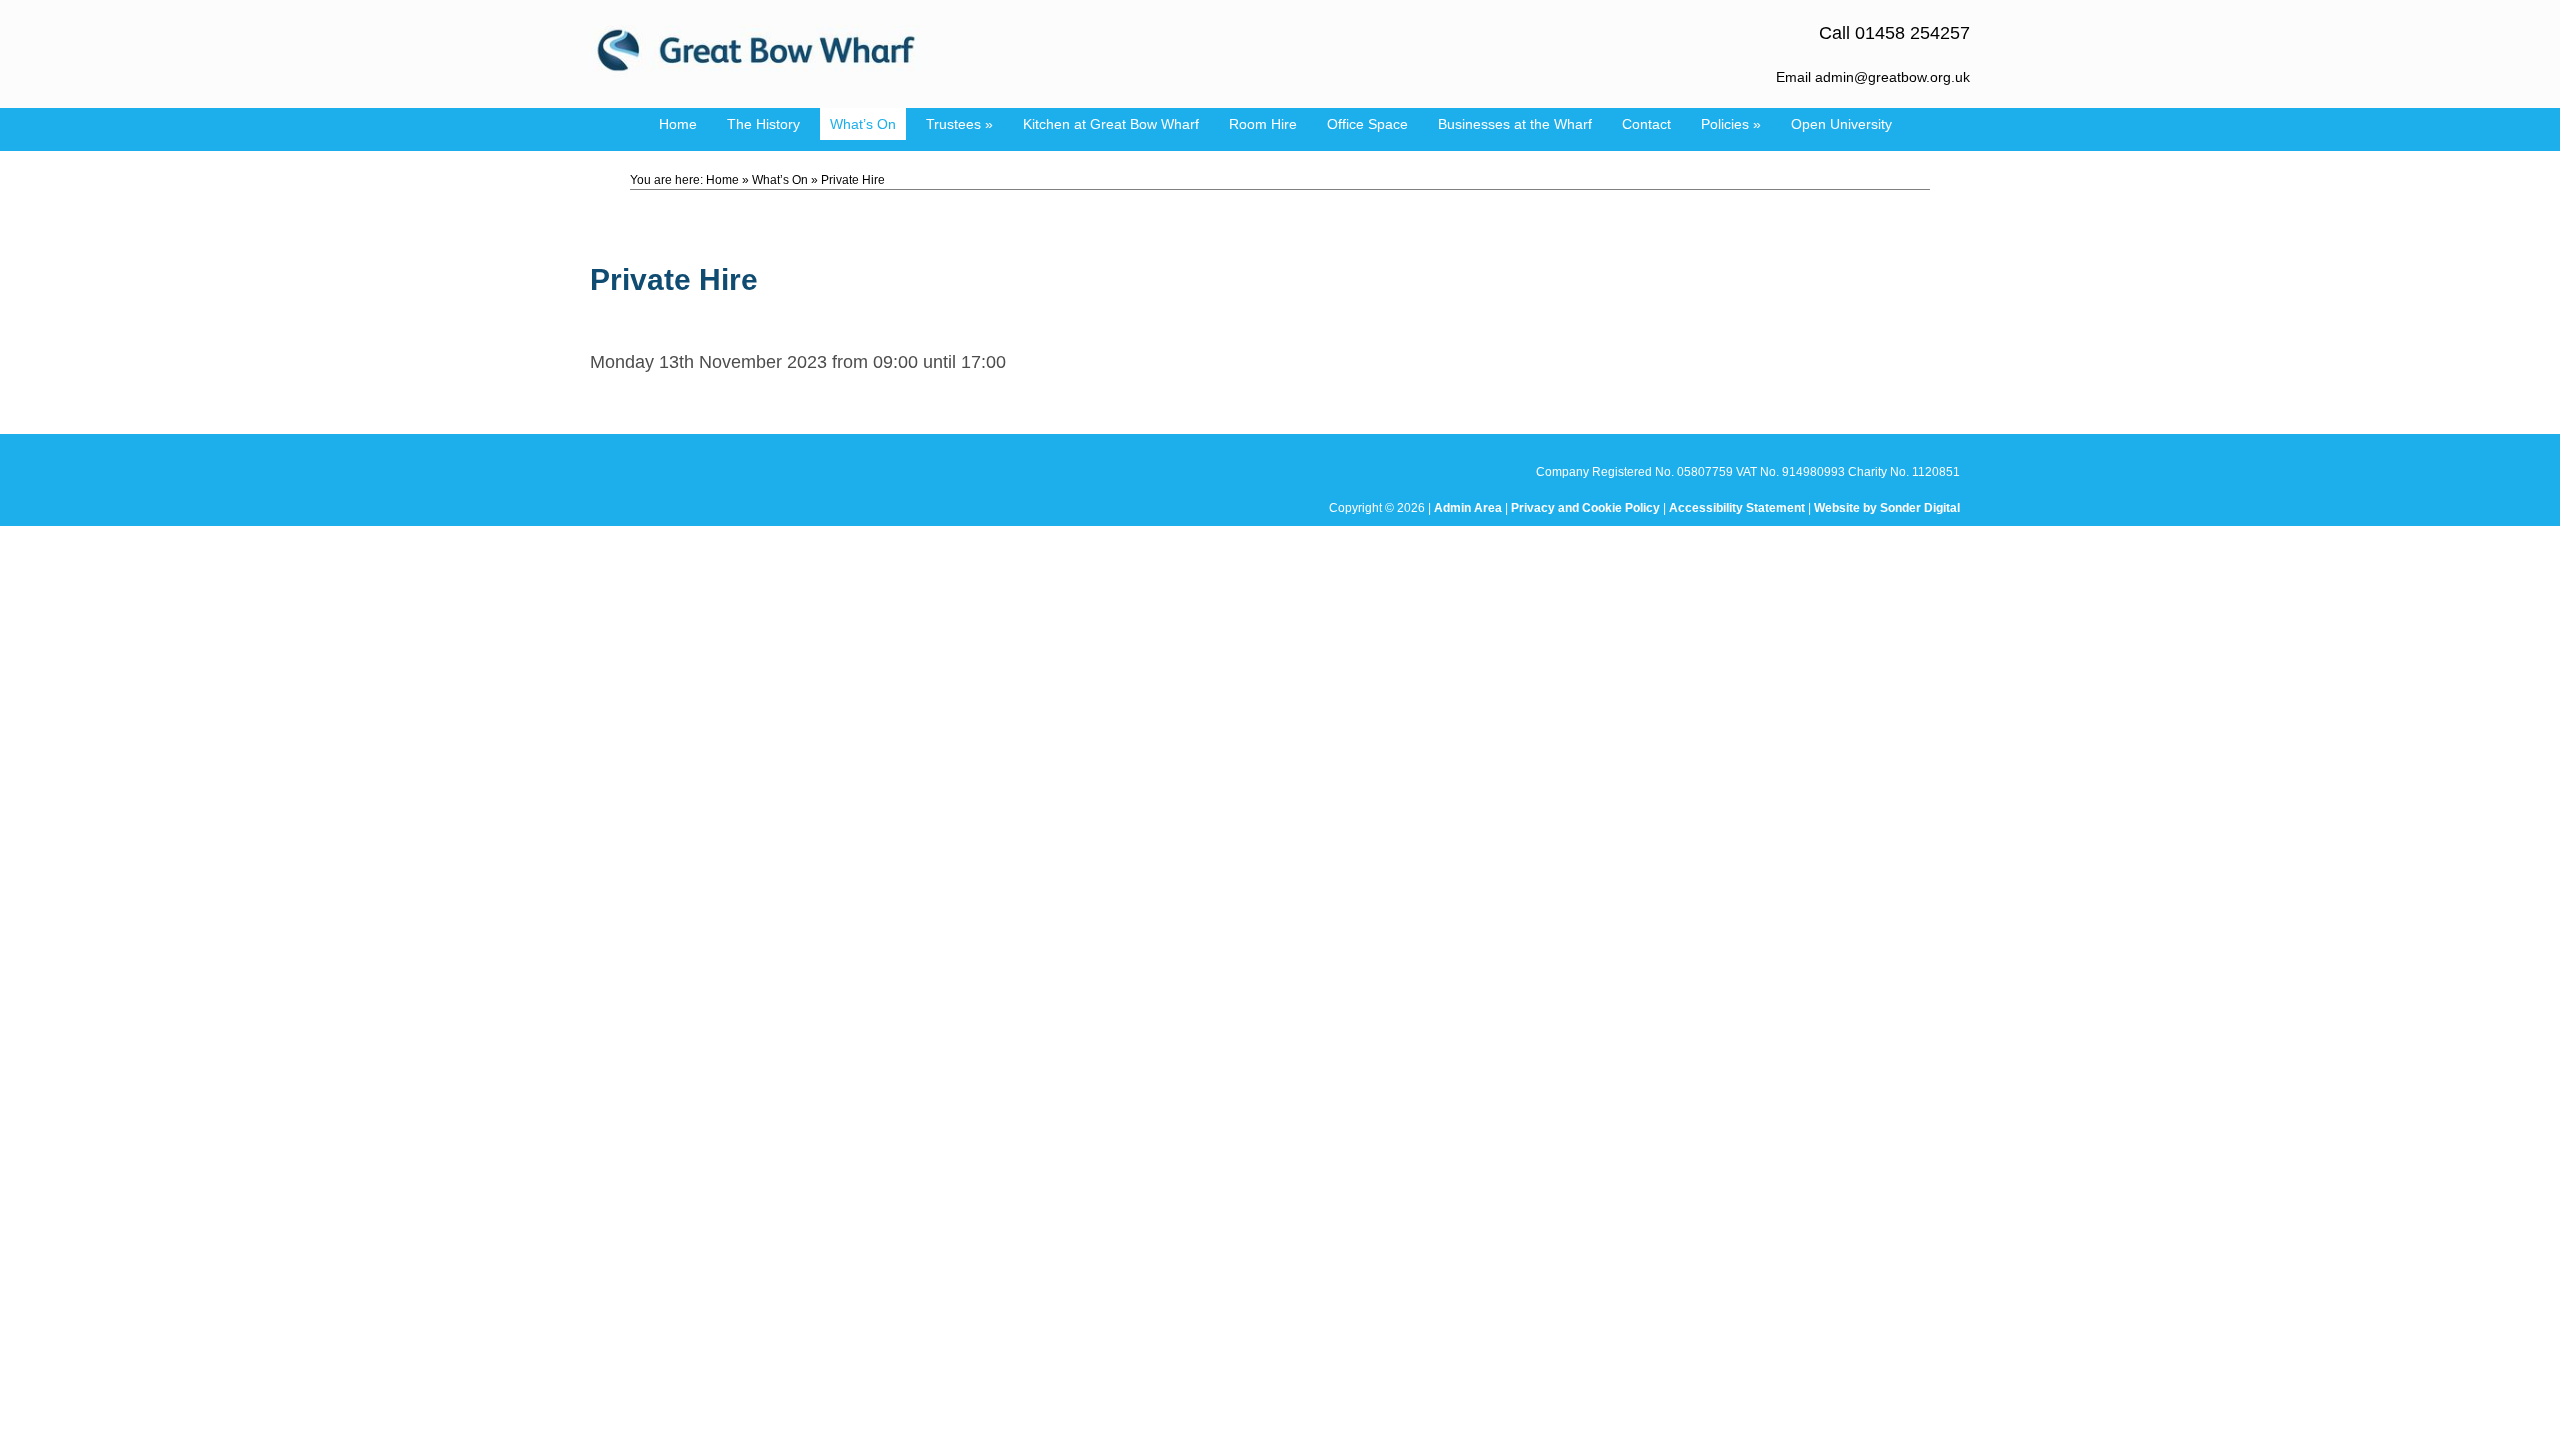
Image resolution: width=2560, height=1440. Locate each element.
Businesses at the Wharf (1515, 124)
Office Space (1367, 124)
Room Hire (1263, 124)
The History (763, 124)
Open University (1841, 124)
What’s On (863, 124)
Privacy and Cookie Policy (1585, 508)
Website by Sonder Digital (1887, 508)
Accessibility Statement (1737, 508)
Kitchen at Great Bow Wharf (1111, 124)
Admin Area (1468, 508)
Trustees (959, 124)
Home (678, 124)
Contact (1646, 124)
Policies (1731, 124)
